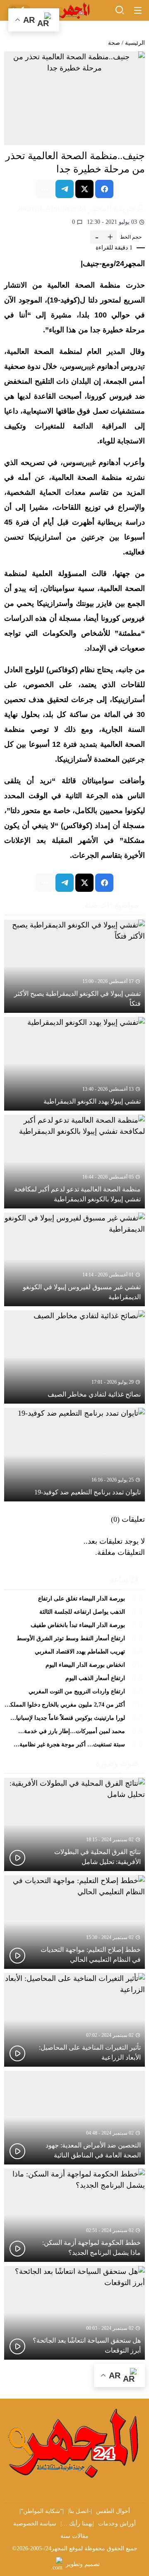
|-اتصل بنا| (80, 2511)
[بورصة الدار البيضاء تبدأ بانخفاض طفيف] (74, 1627)
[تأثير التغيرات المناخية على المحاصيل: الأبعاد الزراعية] (74, 2020)
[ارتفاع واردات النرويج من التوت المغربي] (74, 1694)
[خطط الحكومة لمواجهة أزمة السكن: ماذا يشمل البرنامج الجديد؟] (74, 2215)
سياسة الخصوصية (35, 2524)
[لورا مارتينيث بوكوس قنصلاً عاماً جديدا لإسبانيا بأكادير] (74, 1720)
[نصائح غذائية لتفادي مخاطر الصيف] (74, 1357)
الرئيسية (135, 43)
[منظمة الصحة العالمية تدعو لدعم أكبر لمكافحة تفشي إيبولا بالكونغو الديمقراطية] (74, 1162)
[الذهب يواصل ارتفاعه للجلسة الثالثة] (74, 1614)
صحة (114, 43)
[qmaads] (74, 2442)
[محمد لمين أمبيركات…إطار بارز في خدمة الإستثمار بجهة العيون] (74, 1733)
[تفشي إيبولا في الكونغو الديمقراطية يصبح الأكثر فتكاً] (74, 966)
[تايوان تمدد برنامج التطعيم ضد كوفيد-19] (74, 1455)
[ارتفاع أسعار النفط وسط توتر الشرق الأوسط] (74, 1641)
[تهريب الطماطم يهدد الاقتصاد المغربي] (74, 1654)
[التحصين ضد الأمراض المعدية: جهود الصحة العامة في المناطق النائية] (74, 2118)
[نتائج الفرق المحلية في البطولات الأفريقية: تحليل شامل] (74, 1825)
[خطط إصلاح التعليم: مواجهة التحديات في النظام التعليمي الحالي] (74, 1922)
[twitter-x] (84, 189)
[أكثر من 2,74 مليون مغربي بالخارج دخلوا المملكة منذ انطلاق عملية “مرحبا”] (74, 1707)
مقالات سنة (74, 2536)
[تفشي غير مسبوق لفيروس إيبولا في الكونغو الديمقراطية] (74, 1259)
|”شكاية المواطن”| (42, 2511)
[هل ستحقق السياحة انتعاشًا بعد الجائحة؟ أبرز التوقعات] (74, 2313)
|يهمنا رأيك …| (77, 2524)
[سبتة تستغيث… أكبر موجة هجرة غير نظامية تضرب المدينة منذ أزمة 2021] (74, 1745)
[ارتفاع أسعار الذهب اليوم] (74, 1680)
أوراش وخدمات (117, 2524)
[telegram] (65, 189)
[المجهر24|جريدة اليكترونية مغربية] (74, 11)
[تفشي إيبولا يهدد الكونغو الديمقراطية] (74, 1064)
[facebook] (104, 189)
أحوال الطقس (113, 2511)
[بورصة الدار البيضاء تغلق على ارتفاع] (74, 1601)
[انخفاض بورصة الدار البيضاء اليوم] (74, 1667)
